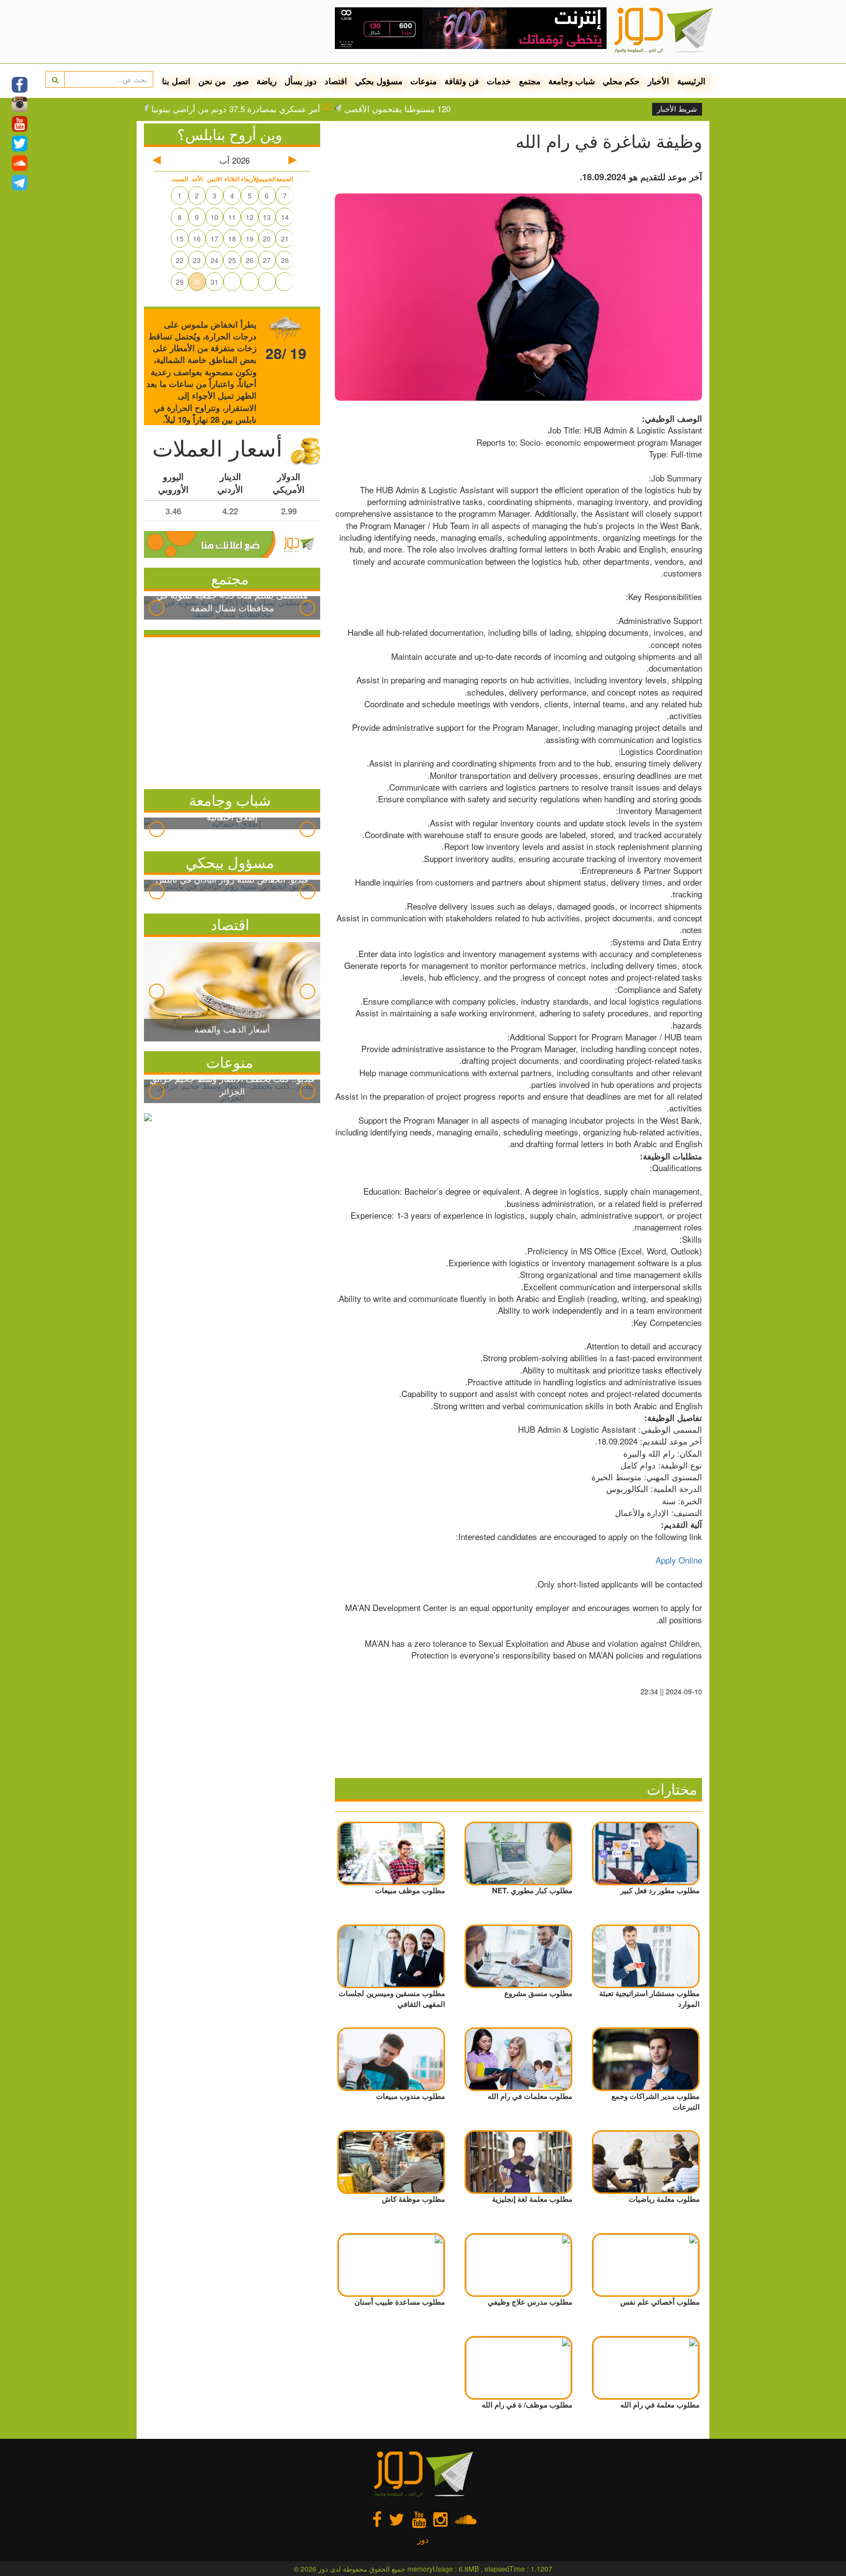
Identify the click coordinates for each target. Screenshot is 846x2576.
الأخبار (658, 81)
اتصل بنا (176, 81)
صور (241, 81)
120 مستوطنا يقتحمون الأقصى (453, 109)
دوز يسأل (301, 81)
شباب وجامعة (572, 81)
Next (307, 608)
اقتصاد (336, 81)
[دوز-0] (471, 24)
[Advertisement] (232, 711)
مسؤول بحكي (379, 81)
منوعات (423, 81)
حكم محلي (621, 81)
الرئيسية (691, 81)
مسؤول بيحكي (230, 862)
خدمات (499, 81)
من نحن (212, 81)
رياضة (267, 81)
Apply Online (679, 1560)
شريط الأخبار (677, 109)
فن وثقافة (462, 81)
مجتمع (530, 81)
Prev (157, 608)
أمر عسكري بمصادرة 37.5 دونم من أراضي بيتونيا (292, 109)
